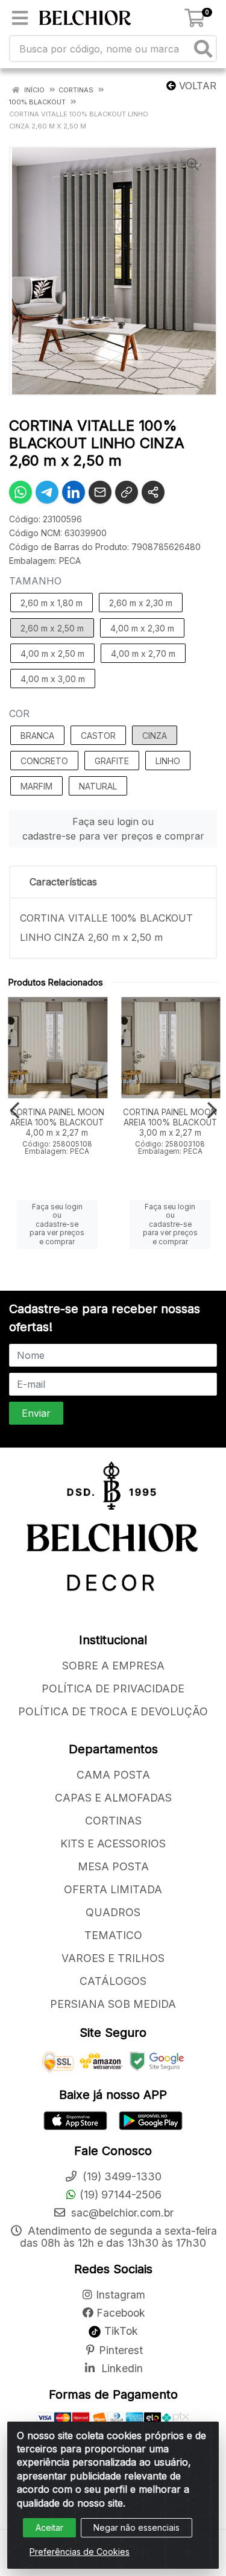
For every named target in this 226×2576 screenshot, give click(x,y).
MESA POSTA (113, 1866)
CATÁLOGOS (113, 1981)
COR (19, 714)
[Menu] (20, 18)
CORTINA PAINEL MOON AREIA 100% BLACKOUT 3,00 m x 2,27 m (170, 1122)
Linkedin (121, 2368)
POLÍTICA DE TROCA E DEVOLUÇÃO (113, 1711)
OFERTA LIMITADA (113, 1889)
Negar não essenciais (137, 2527)
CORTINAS (113, 1821)
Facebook (121, 2313)
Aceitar (49, 2527)
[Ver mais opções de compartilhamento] (153, 492)
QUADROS (113, 1912)
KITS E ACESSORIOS (113, 1843)
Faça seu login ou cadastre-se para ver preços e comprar (113, 829)
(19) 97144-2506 (121, 2195)
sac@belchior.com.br (121, 2213)
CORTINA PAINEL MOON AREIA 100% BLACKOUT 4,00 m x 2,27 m (57, 1122)
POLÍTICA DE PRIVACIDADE (113, 1688)
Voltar (196, 86)
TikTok (120, 2331)
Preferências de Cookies (80, 2552)
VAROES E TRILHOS (113, 1958)
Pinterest (121, 2350)
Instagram (121, 2295)
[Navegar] (14, 1110)
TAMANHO (35, 581)
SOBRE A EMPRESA (113, 1666)
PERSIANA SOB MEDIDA (113, 2004)
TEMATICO (113, 1935)
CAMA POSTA (113, 1775)
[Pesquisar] (203, 49)
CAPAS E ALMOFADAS (113, 1798)
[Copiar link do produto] (127, 492)
